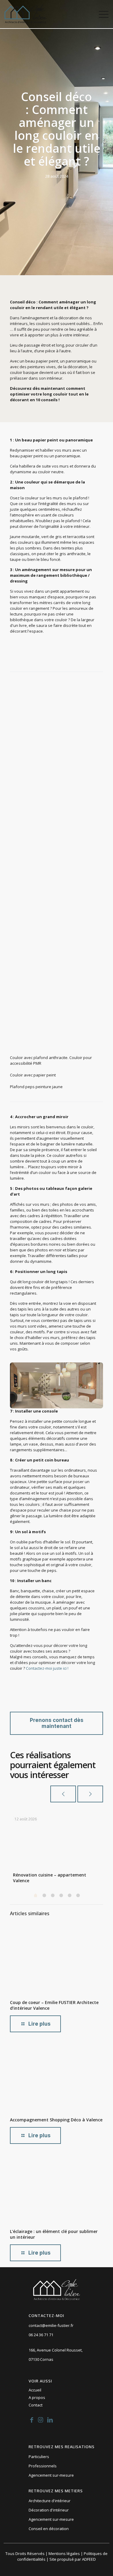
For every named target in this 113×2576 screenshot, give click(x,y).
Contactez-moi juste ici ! (47, 1668)
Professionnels (43, 2466)
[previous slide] (63, 1794)
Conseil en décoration (49, 2529)
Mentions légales (64, 2553)
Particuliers (39, 2457)
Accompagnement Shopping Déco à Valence (56, 2120)
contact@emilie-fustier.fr (51, 2325)
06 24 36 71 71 (41, 2335)
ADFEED (89, 2559)
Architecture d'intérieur (50, 2501)
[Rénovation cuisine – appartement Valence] (61, 1837)
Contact (36, 2405)
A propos (37, 2397)
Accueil (35, 2390)
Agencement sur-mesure (51, 2475)
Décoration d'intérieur (49, 2510)
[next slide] (90, 1794)
